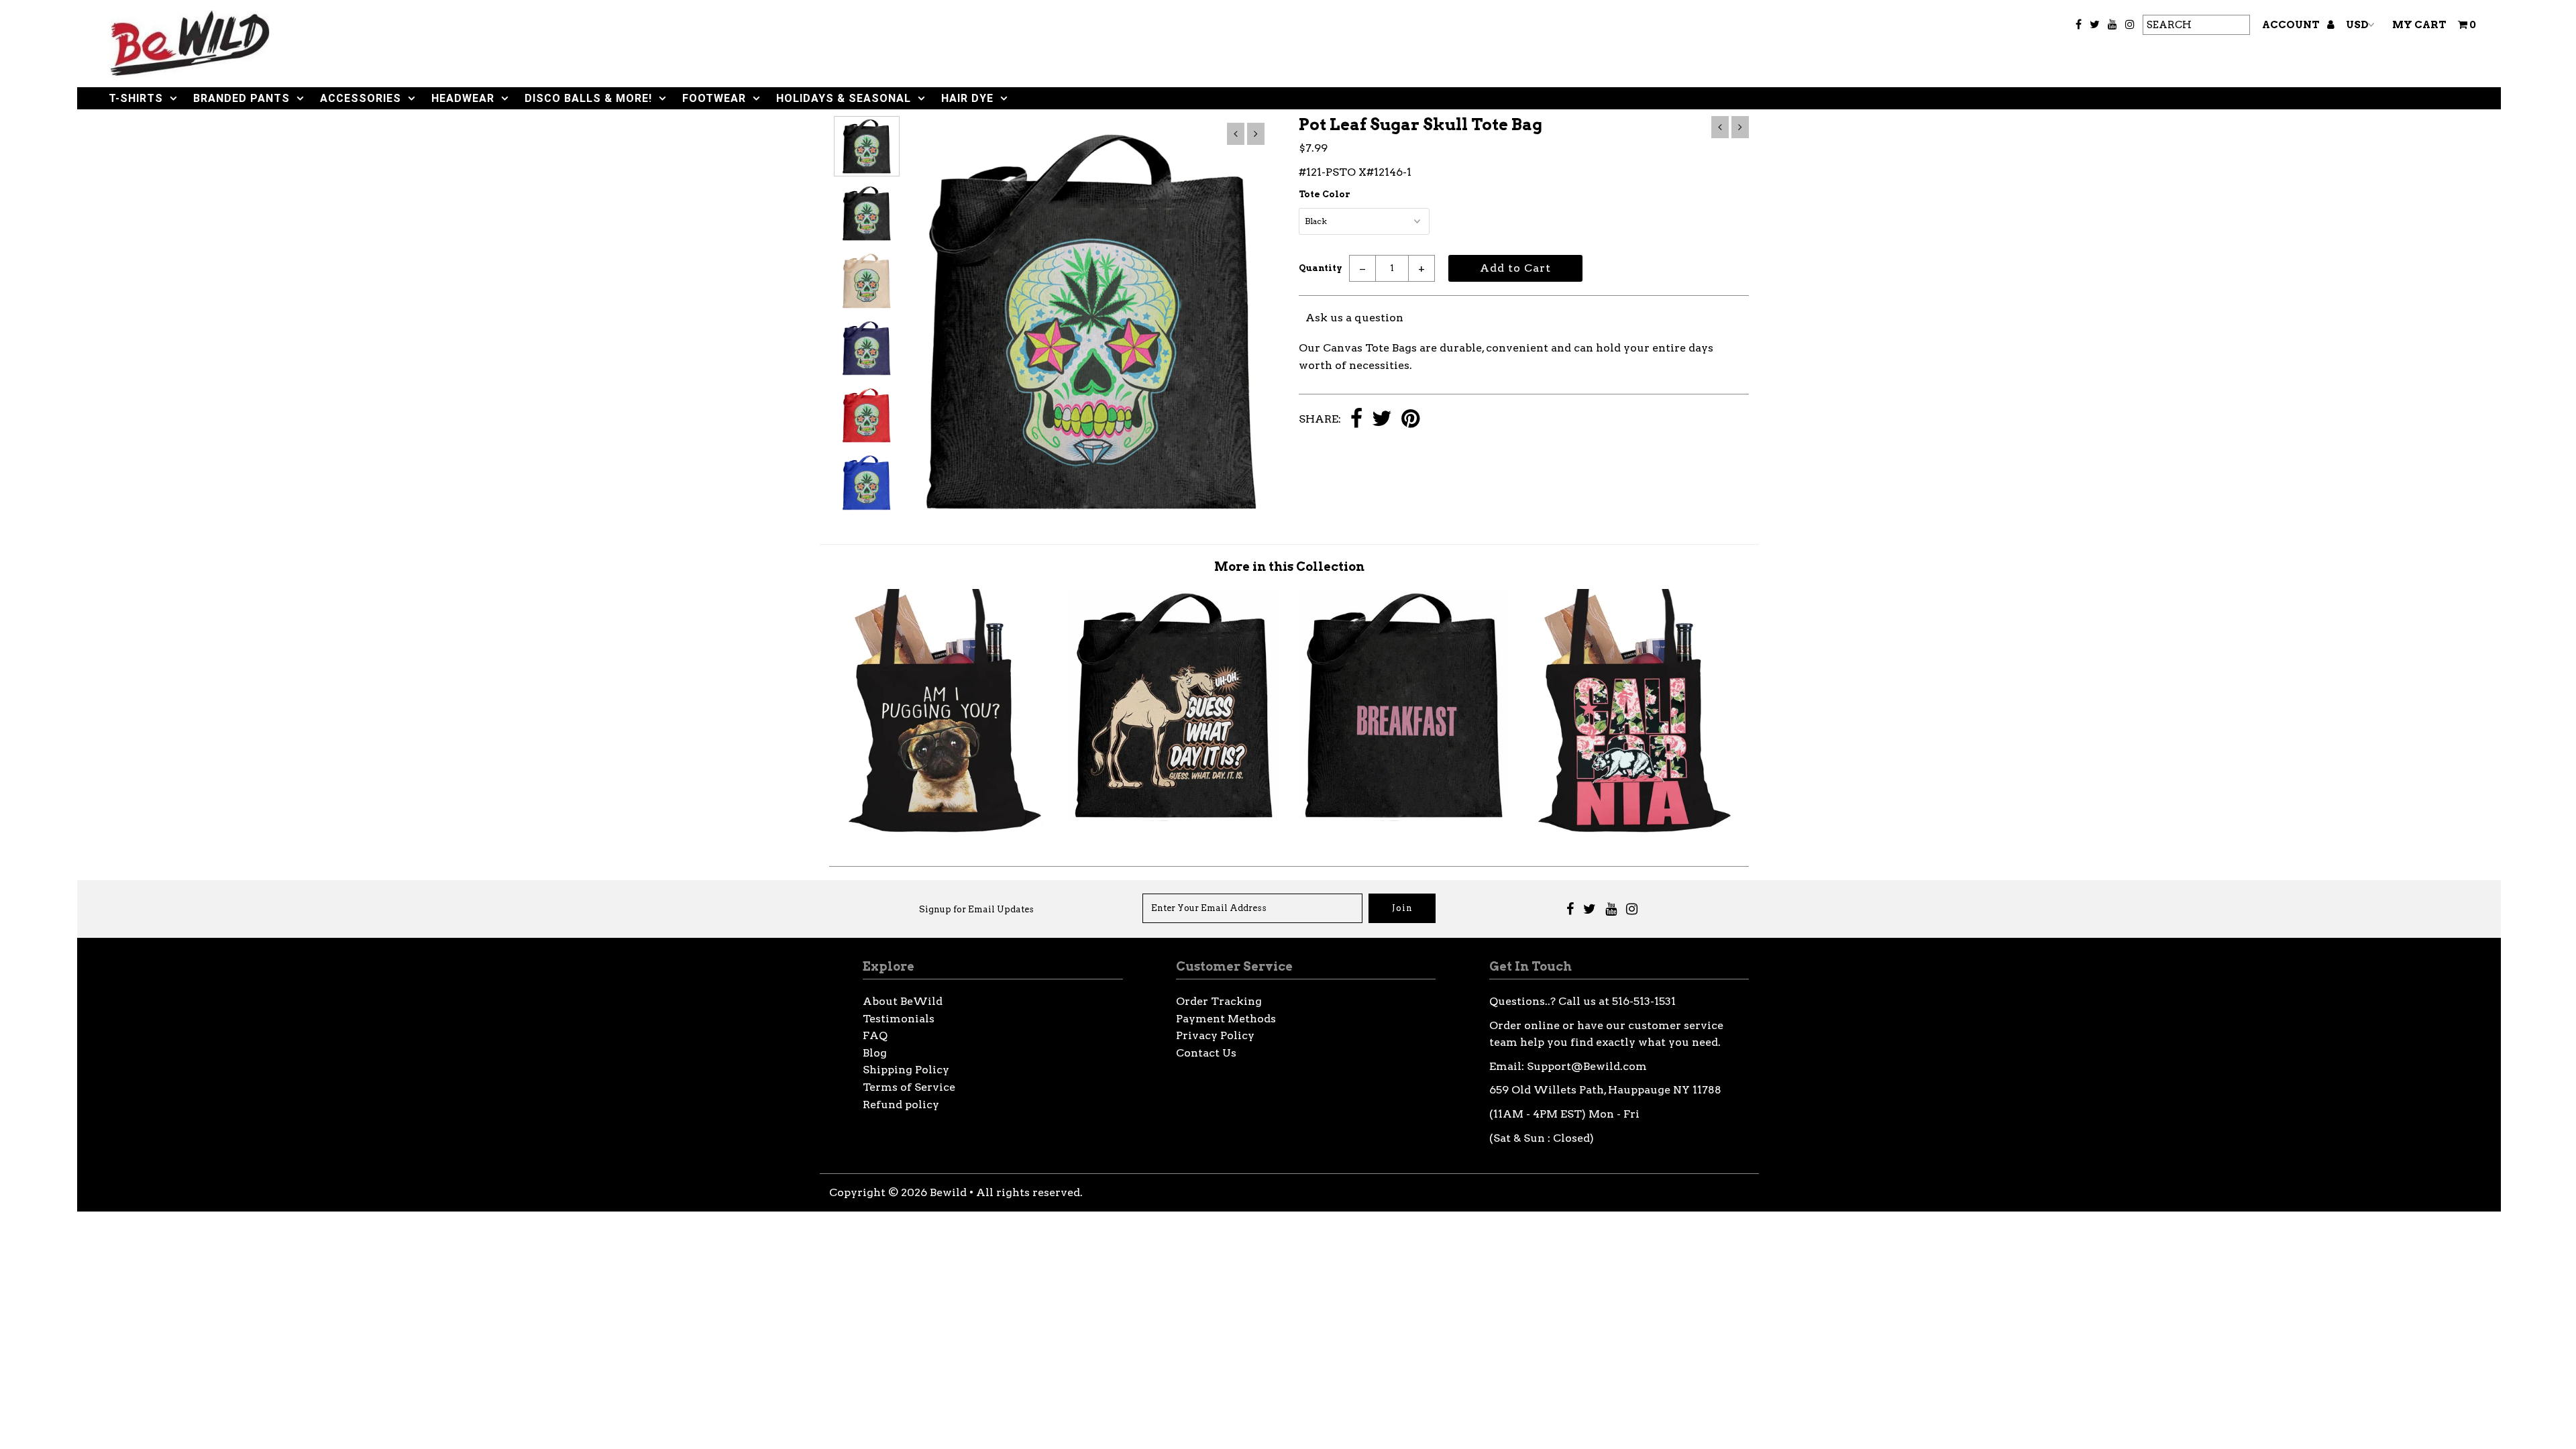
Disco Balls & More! (588, 98)
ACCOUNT (2292, 25)
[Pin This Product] (1410, 420)
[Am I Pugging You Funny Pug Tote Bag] (945, 831)
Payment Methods (1226, 1019)
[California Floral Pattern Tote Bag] (1634, 831)
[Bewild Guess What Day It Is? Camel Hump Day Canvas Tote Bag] (1174, 817)
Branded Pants (241, 98)
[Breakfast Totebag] (1404, 817)
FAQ (875, 1035)
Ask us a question (1354, 318)
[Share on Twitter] (1382, 420)
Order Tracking (1219, 1001)
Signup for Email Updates (976, 909)
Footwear (714, 98)
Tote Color (1325, 194)
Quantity (1321, 268)
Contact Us (1206, 1053)
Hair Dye (967, 98)
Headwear (463, 98)
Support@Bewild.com (1587, 1066)
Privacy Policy (1215, 1035)
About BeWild (903, 1001)
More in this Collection (1289, 567)
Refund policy (901, 1105)
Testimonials (899, 1019)
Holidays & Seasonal (844, 98)
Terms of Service (909, 1087)
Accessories (361, 98)
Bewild (948, 1192)
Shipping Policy (906, 1070)
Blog (875, 1053)
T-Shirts (136, 98)
